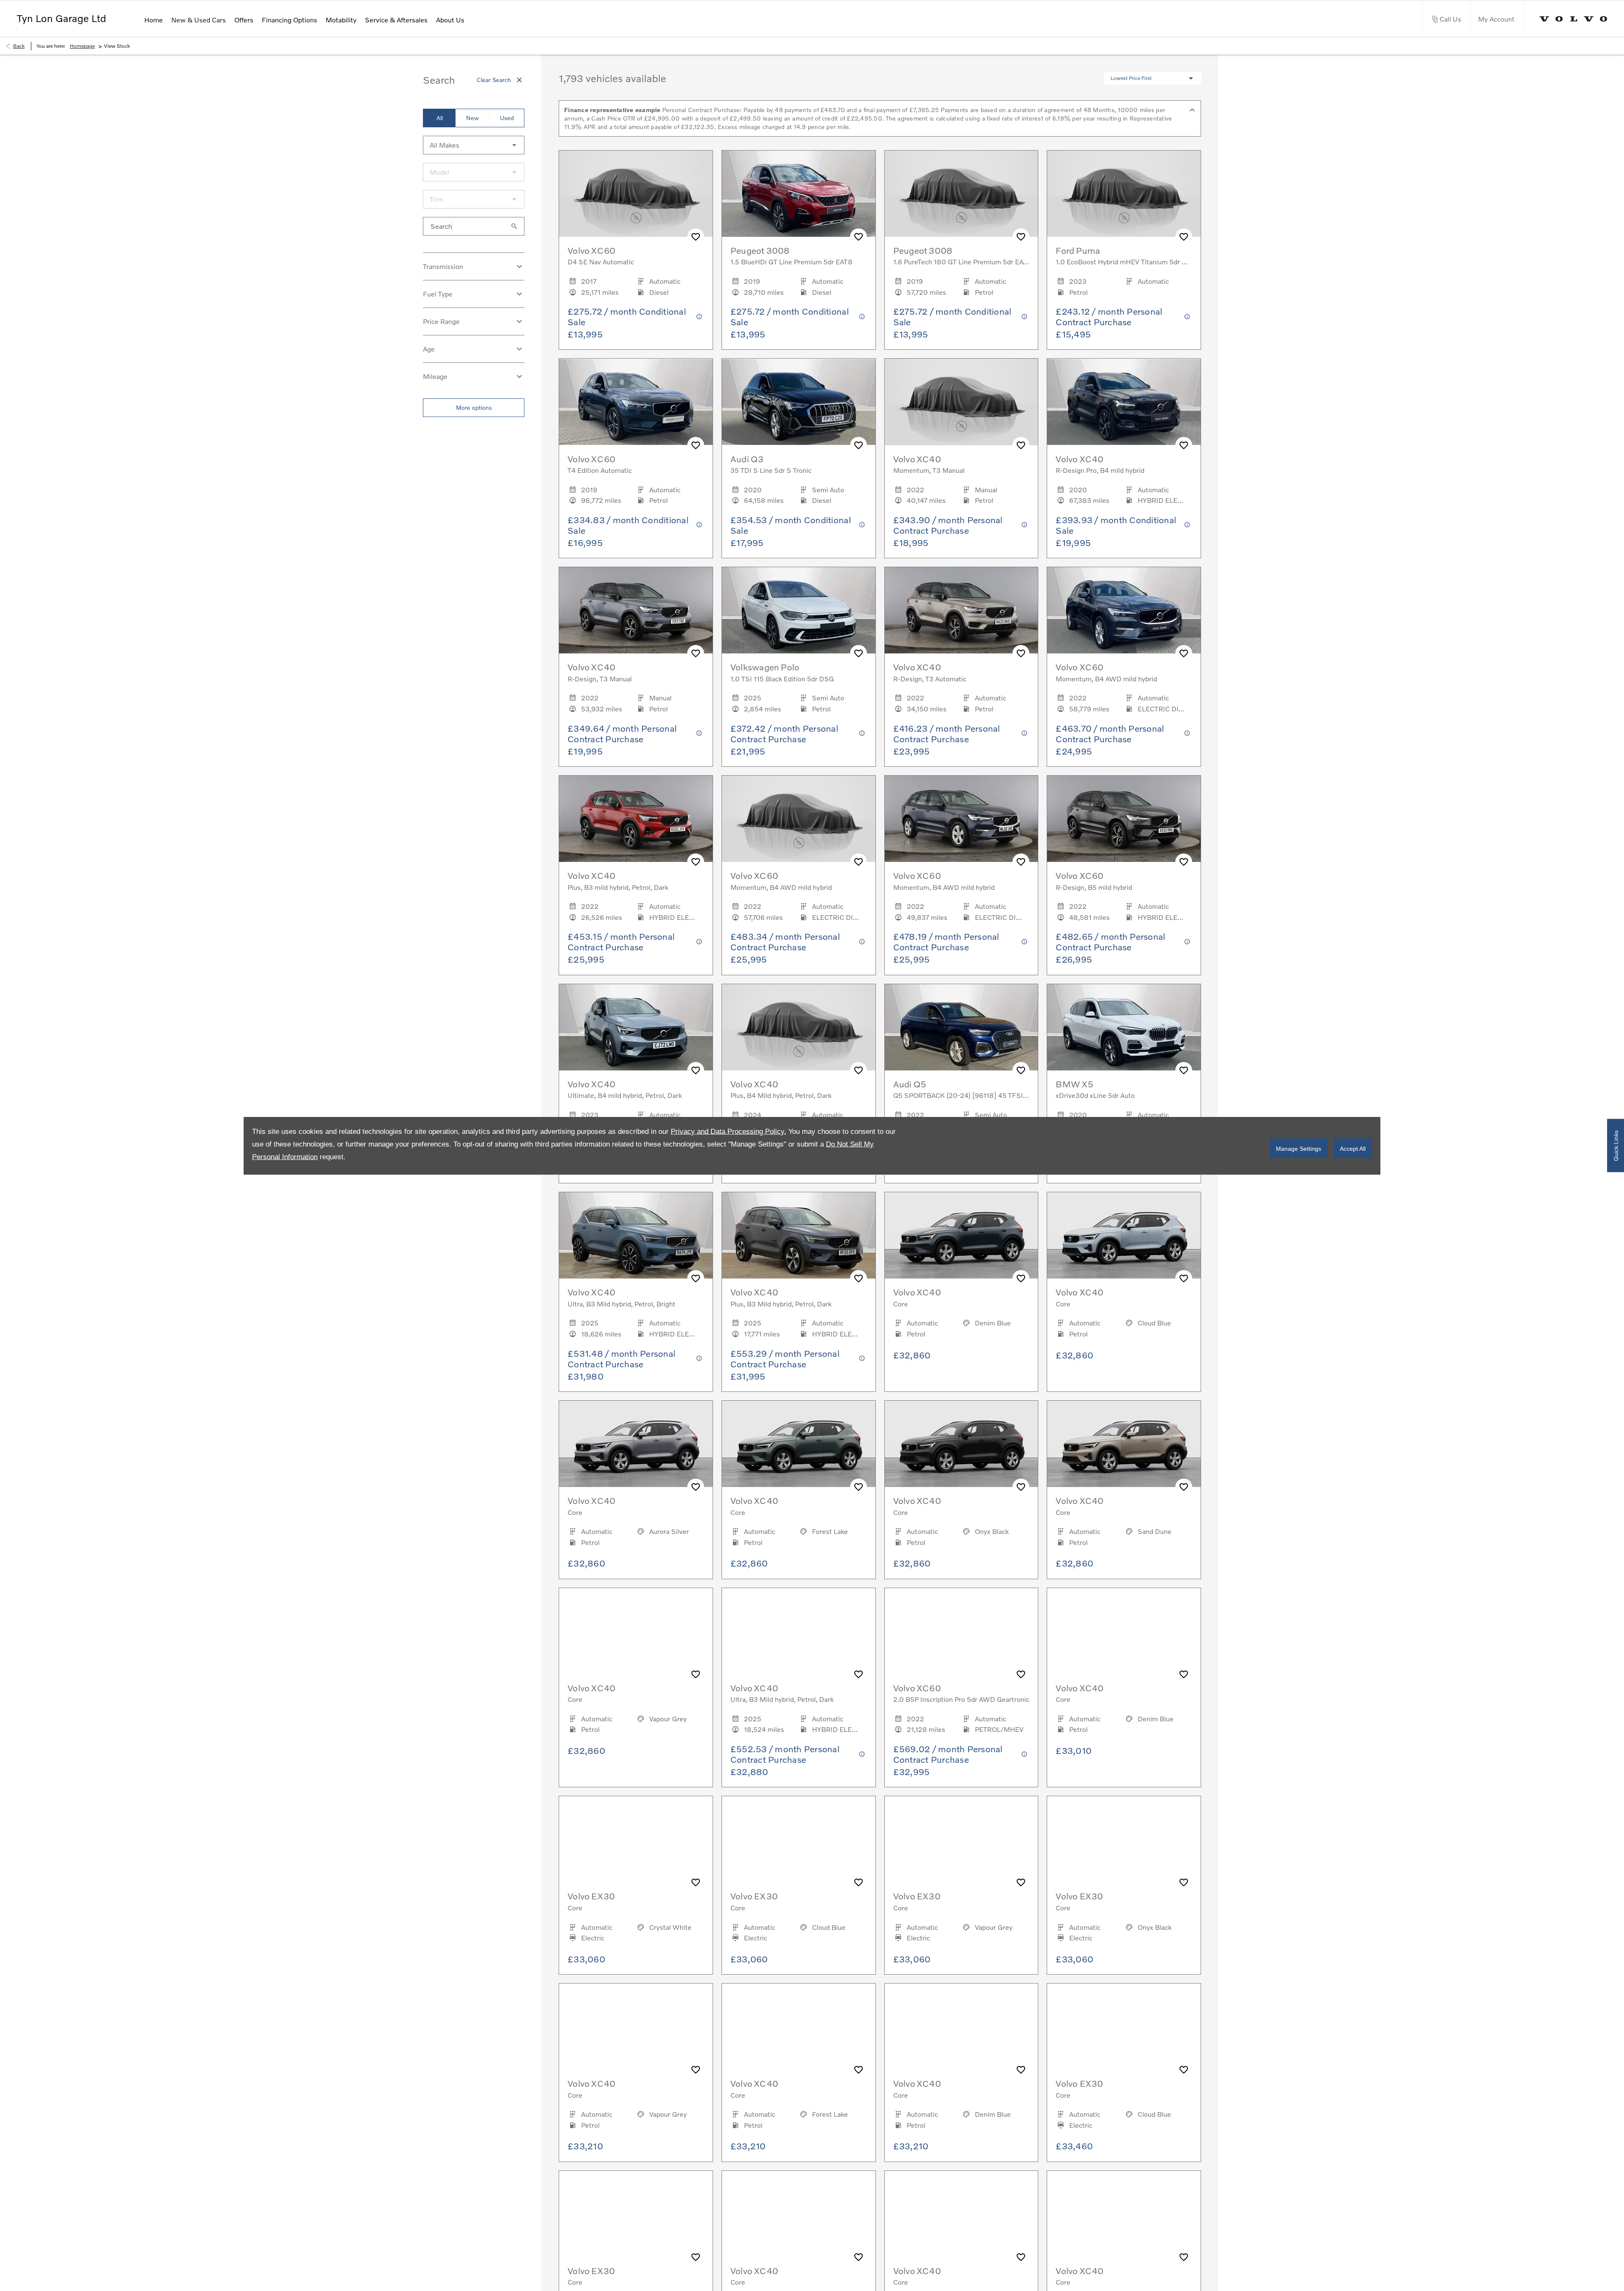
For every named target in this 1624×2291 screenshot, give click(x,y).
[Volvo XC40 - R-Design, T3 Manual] (636, 610)
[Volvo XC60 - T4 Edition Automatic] (636, 402)
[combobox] (474, 145)
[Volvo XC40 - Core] (962, 1235)
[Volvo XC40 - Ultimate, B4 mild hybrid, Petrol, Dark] (636, 1027)
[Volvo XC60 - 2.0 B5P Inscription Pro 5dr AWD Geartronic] (962, 1631)
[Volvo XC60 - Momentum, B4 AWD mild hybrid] (1124, 610)
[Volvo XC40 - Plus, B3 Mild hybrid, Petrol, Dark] (799, 1235)
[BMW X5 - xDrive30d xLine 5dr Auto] (1124, 1027)
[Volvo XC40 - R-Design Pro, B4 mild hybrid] (1124, 402)
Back (19, 46)
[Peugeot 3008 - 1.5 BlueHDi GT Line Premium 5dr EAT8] (799, 194)
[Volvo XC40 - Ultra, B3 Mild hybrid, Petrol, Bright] (636, 1235)
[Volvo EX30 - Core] (636, 1839)
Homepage (82, 46)
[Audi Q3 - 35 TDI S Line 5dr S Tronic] (799, 402)
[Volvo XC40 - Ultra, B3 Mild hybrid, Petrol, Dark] (799, 1631)
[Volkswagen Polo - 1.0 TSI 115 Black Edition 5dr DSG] (799, 610)
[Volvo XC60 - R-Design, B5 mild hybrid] (1124, 819)
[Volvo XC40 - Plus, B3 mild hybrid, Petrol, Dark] (636, 819)
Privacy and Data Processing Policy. (728, 1131)
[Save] (696, 237)
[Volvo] (1573, 19)
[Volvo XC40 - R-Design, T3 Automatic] (962, 610)
